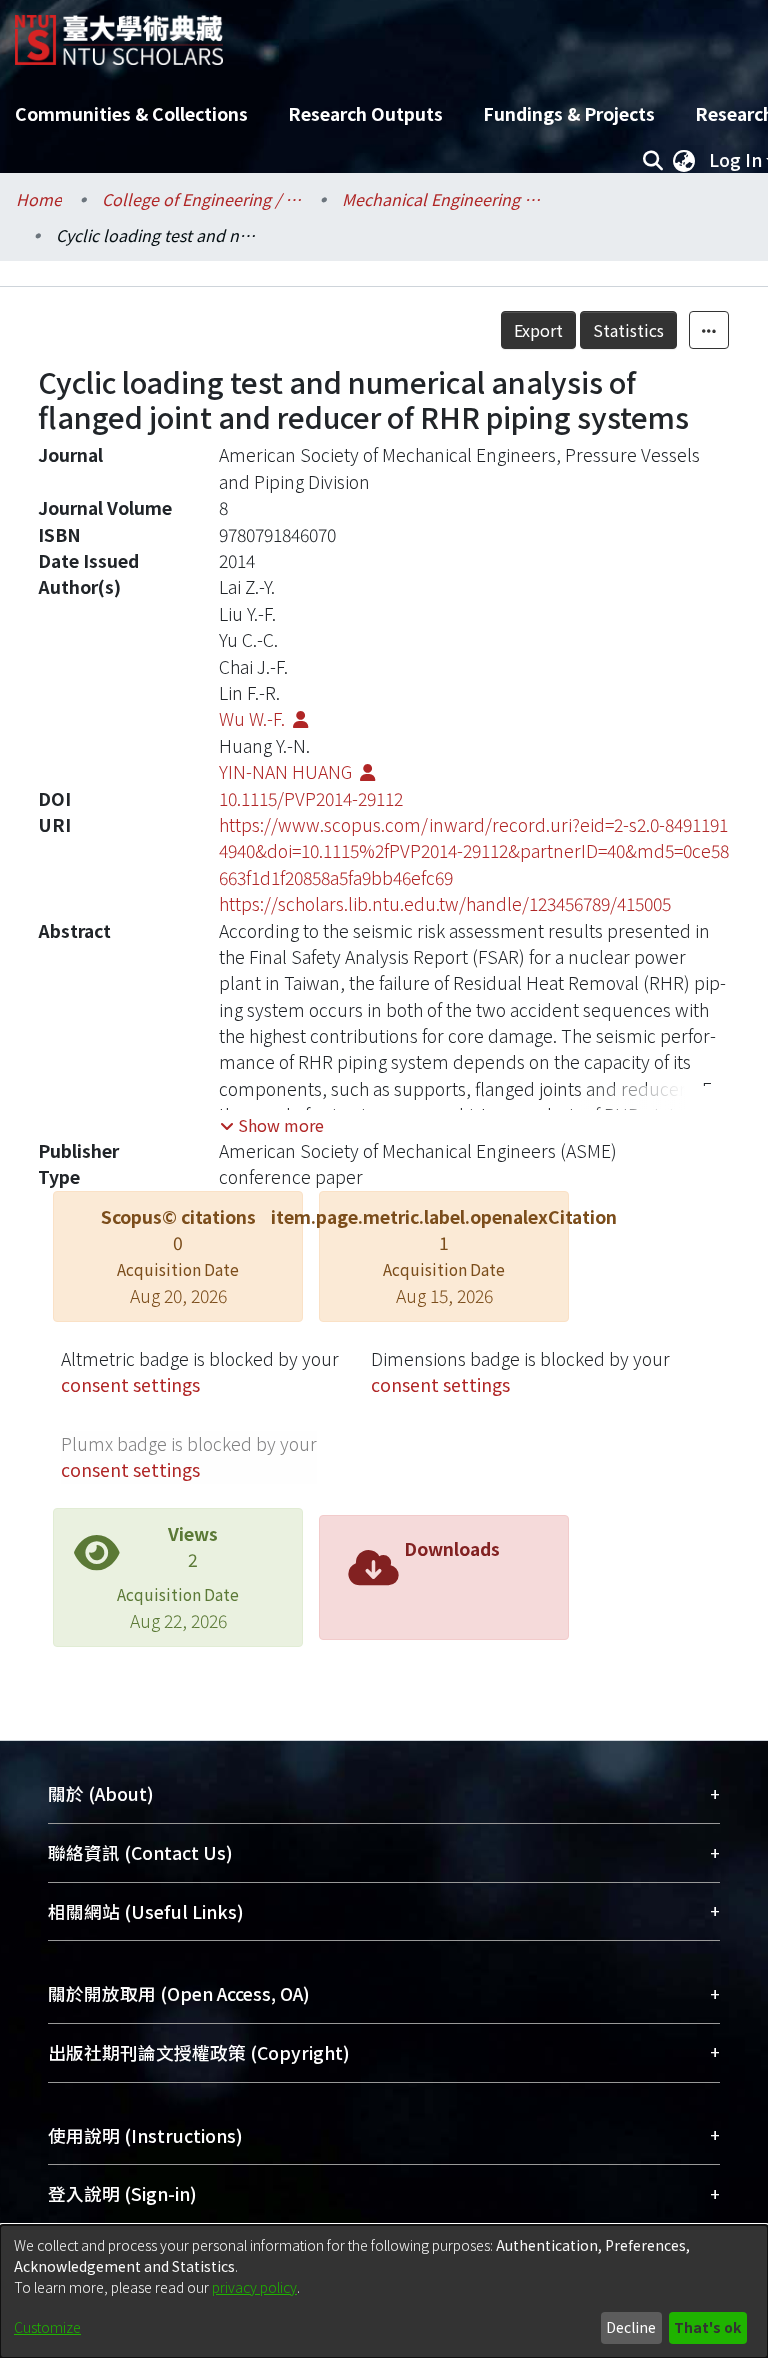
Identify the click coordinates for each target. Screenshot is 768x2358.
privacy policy (254, 2287)
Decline (631, 2327)
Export (538, 330)
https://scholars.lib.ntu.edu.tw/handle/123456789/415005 (445, 903)
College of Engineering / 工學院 (202, 199)
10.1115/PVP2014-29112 (311, 798)
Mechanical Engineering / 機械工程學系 (442, 199)
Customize (47, 2327)
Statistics (628, 330)
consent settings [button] (130, 1384)
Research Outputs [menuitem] (365, 113)
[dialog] (384, 2291)
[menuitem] (684, 160)
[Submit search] (652, 160)
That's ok (707, 2327)
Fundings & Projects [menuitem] (569, 113)
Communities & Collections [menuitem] (131, 113)
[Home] (119, 32)
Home (39, 199)
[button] (272, 1125)
